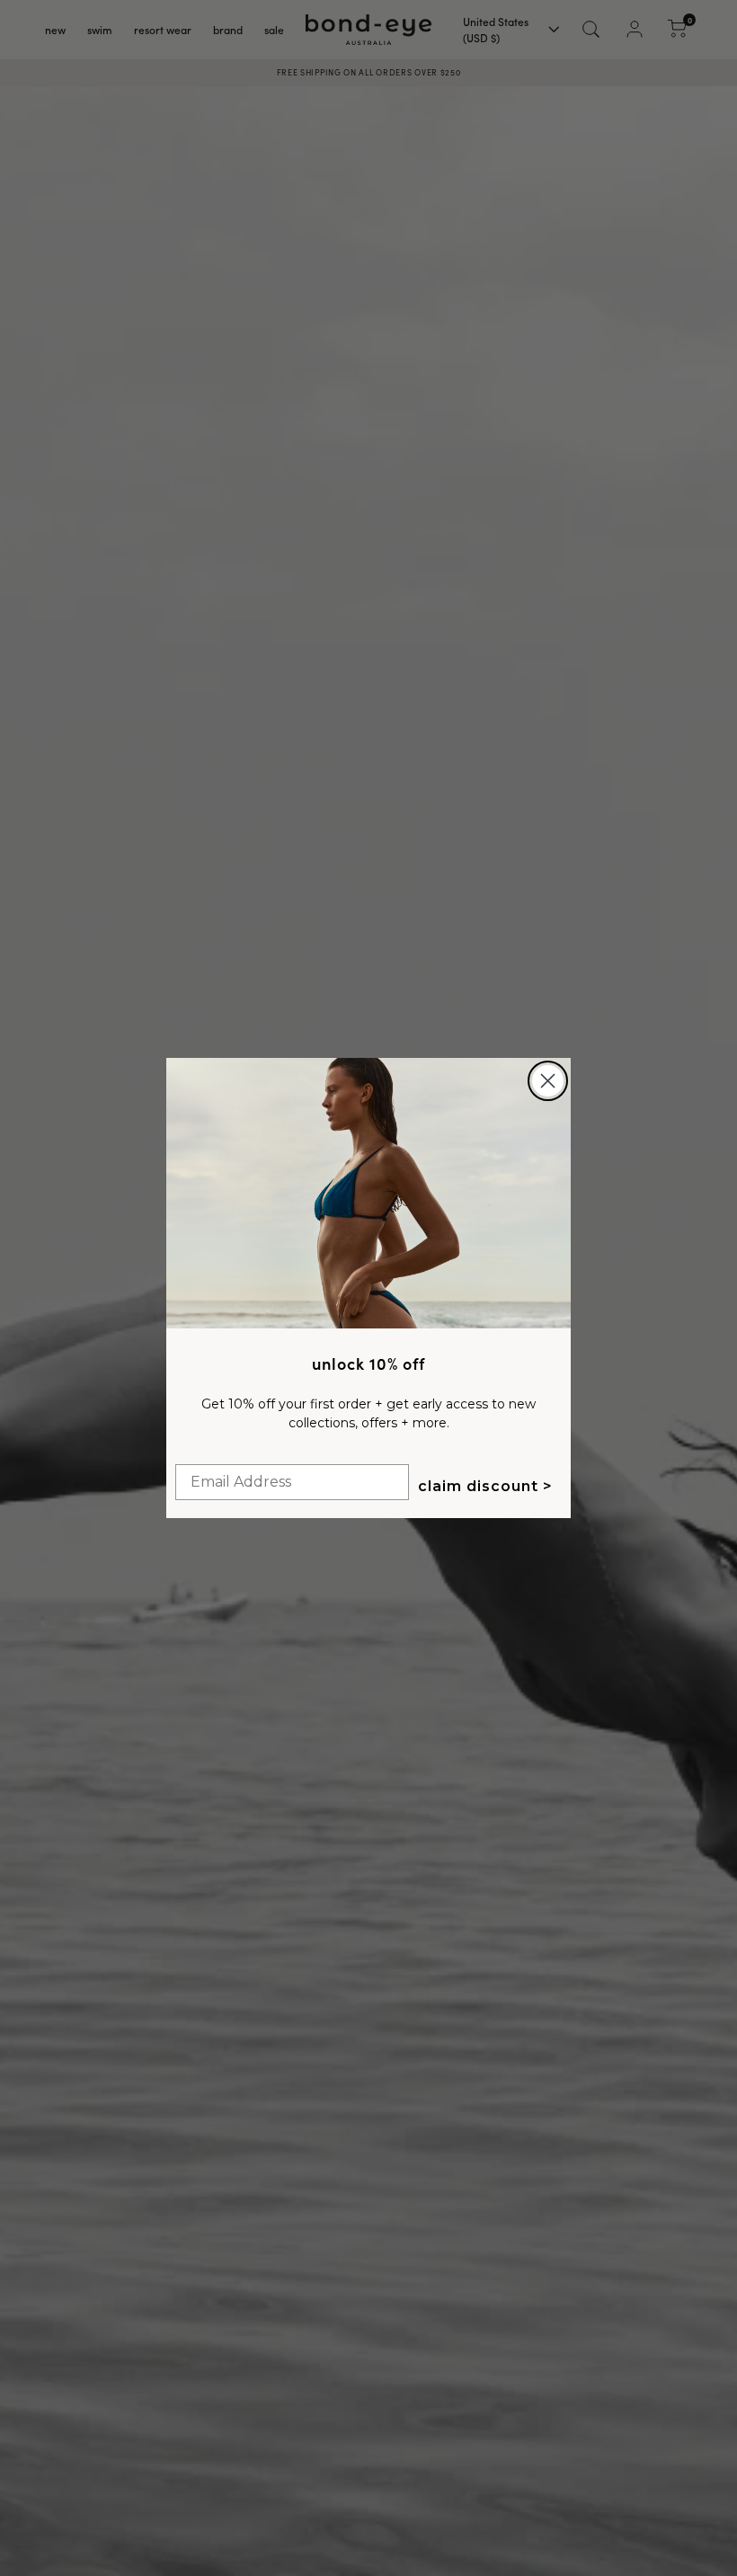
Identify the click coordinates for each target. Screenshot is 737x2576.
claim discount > (485, 1486)
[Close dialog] (548, 1081)
